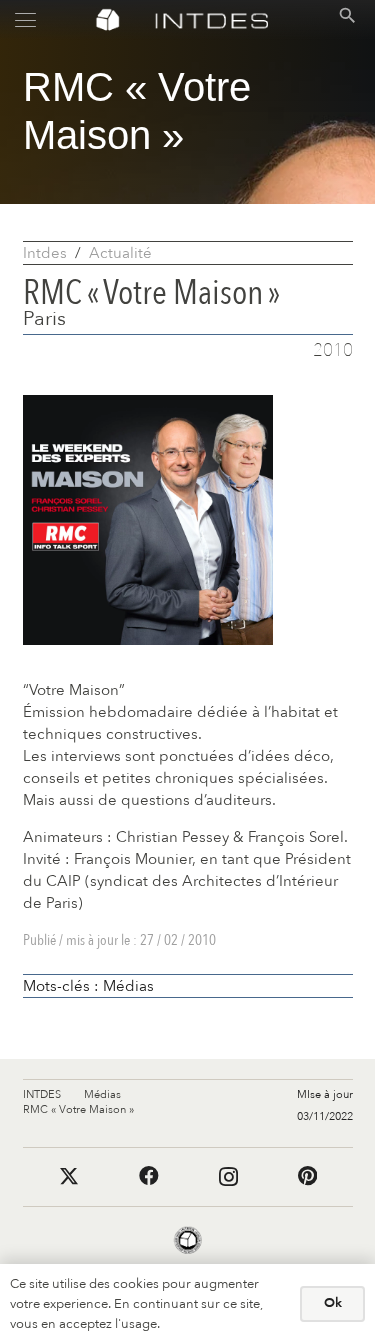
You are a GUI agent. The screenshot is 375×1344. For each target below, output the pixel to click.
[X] (69, 1176)
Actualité (120, 253)
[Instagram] (228, 1177)
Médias (128, 986)
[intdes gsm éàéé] (211, 20)
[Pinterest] (307, 1176)
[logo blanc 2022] (107, 20)
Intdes (45, 253)
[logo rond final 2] (188, 1241)
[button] (25, 20)
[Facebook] (149, 1176)
